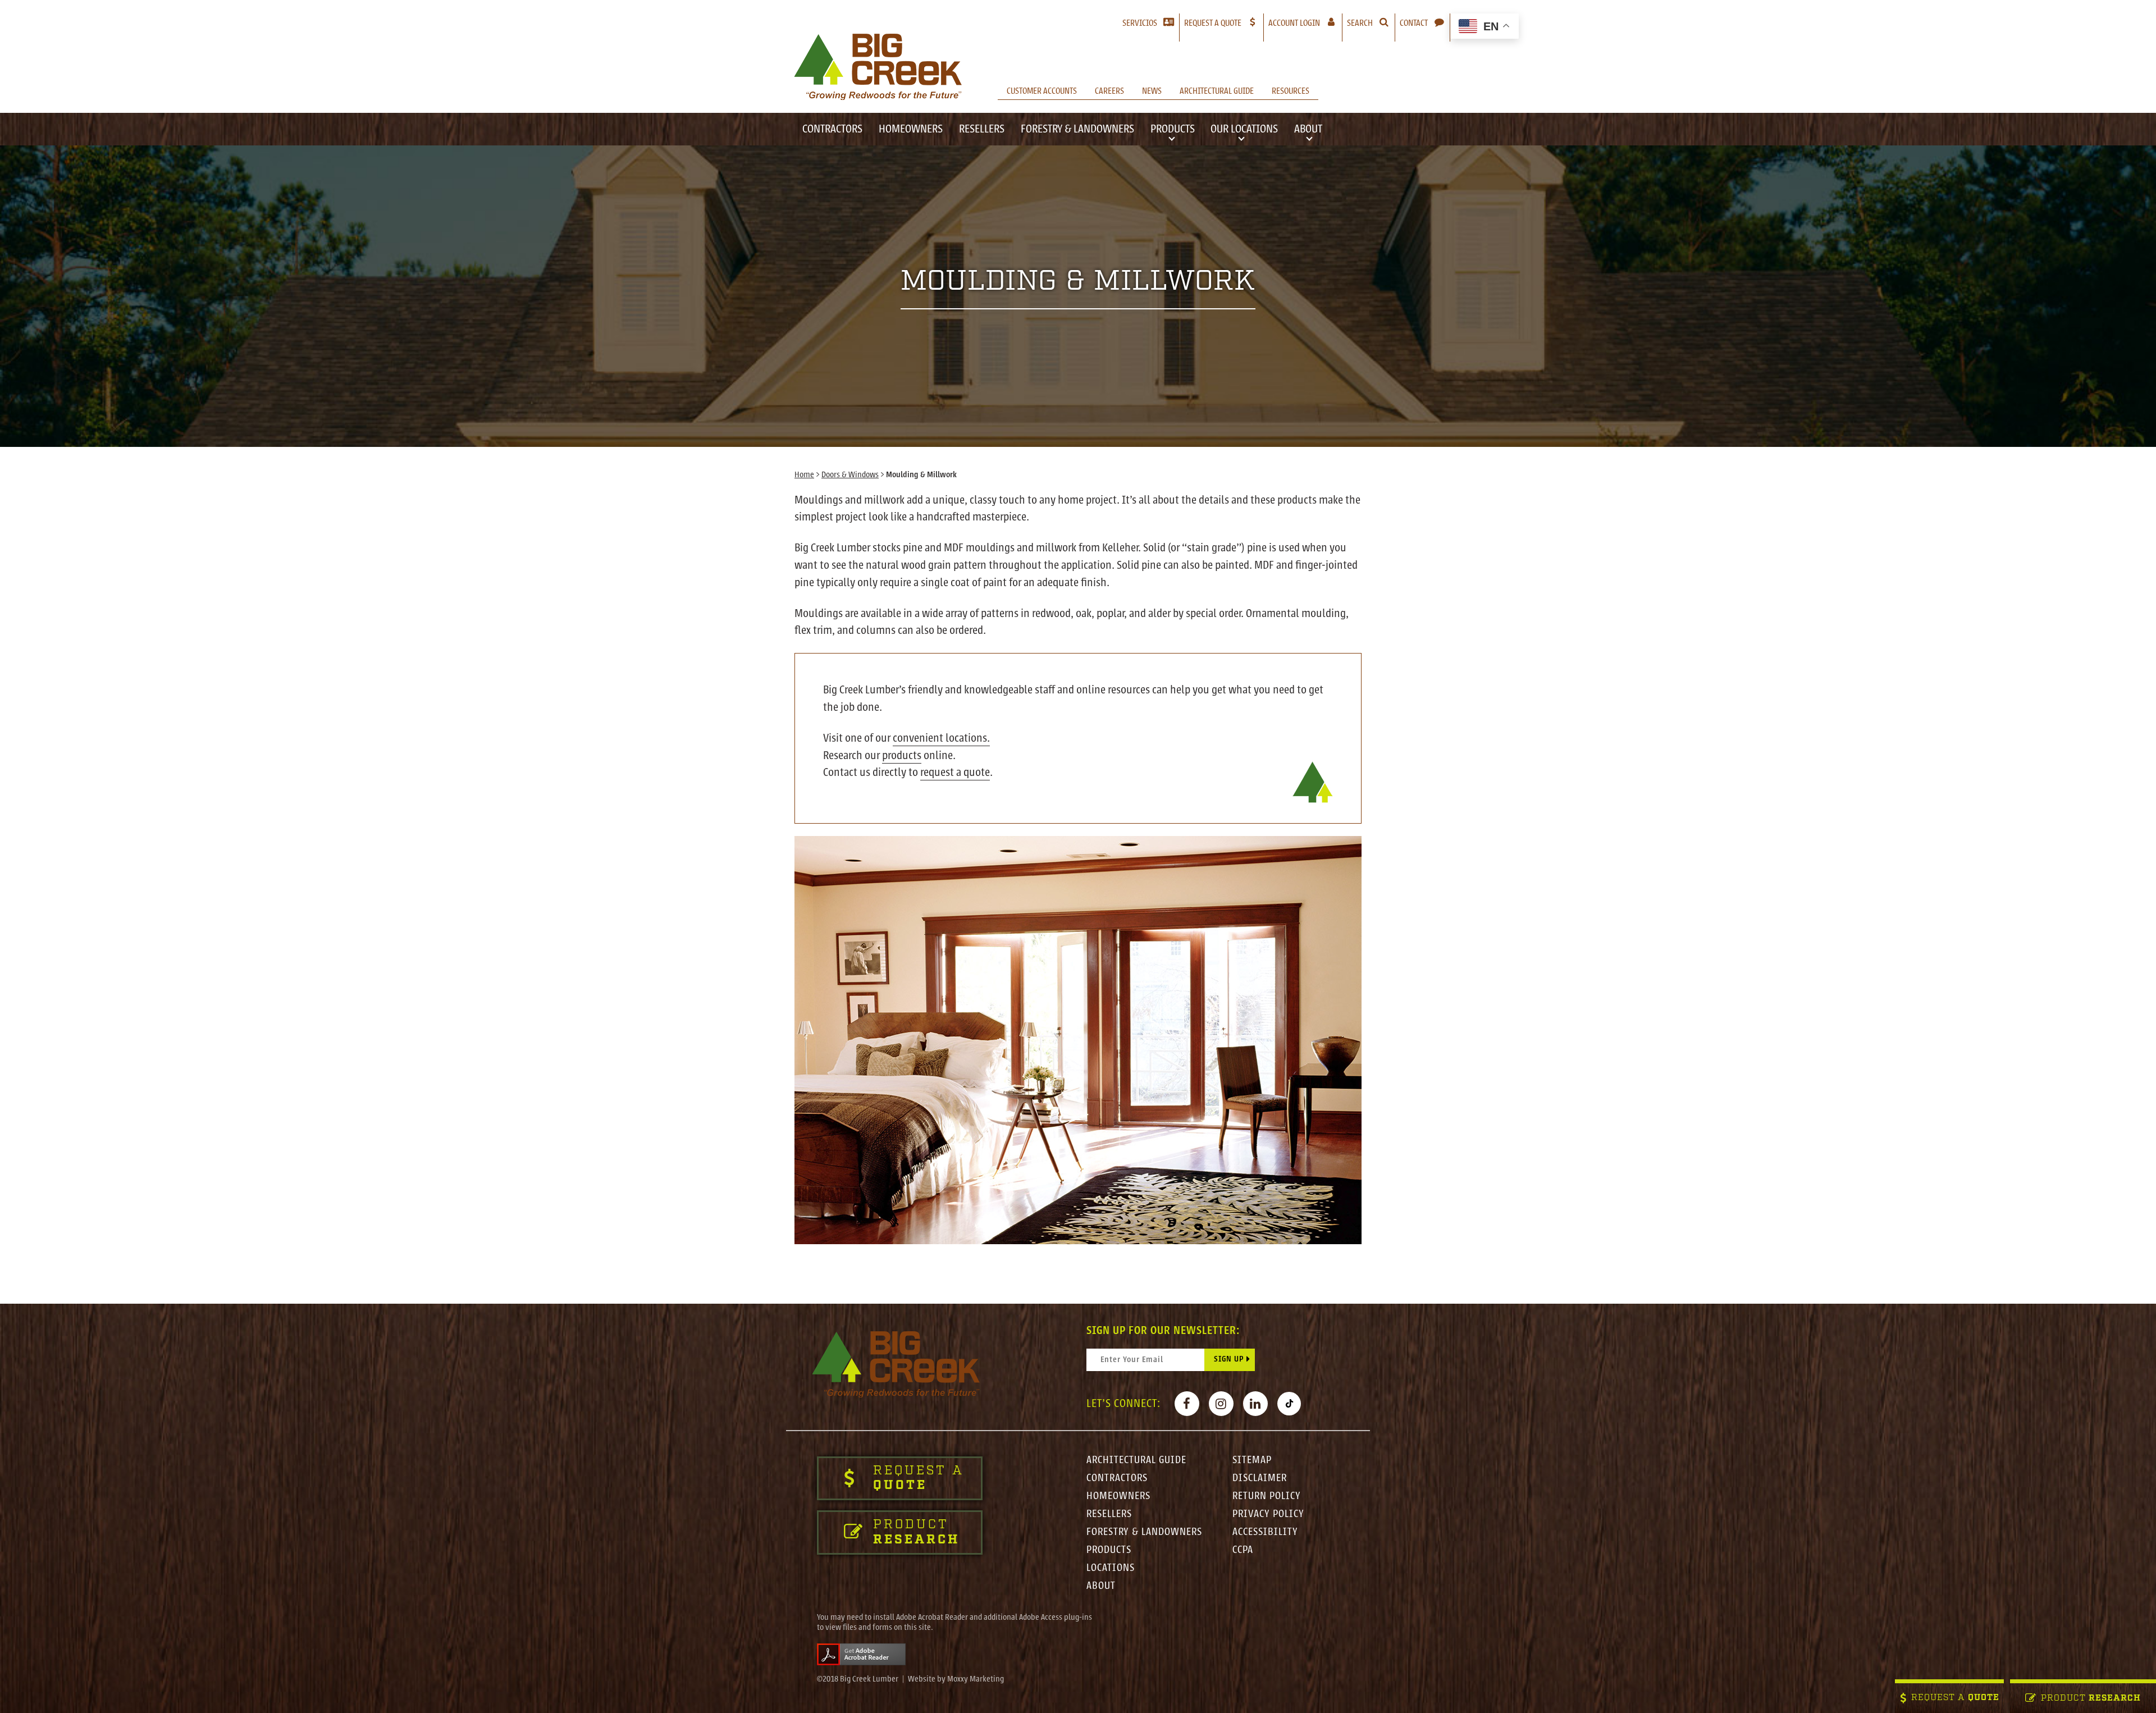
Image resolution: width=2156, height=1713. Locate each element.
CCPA (1243, 1550)
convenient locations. (941, 738)
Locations (1111, 1568)
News (1152, 91)
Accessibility (1265, 1532)
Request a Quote (1213, 23)
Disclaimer (1260, 1478)
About (1308, 129)
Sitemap (1252, 1460)
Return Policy (1267, 1496)
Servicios (1140, 23)
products (902, 755)
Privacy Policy (1268, 1514)
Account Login (1305, 23)
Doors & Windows (850, 475)
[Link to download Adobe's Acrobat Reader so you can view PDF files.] (861, 1654)
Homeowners (911, 129)
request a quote (955, 772)
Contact (1414, 23)
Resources (1291, 91)
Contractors (832, 129)
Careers (1109, 91)
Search (1360, 23)
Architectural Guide (1217, 91)
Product (2091, 1699)
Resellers (982, 129)
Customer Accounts (1042, 91)
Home (804, 475)
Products (1173, 129)
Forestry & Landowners (1077, 129)
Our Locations (1244, 129)
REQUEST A (1955, 1698)
